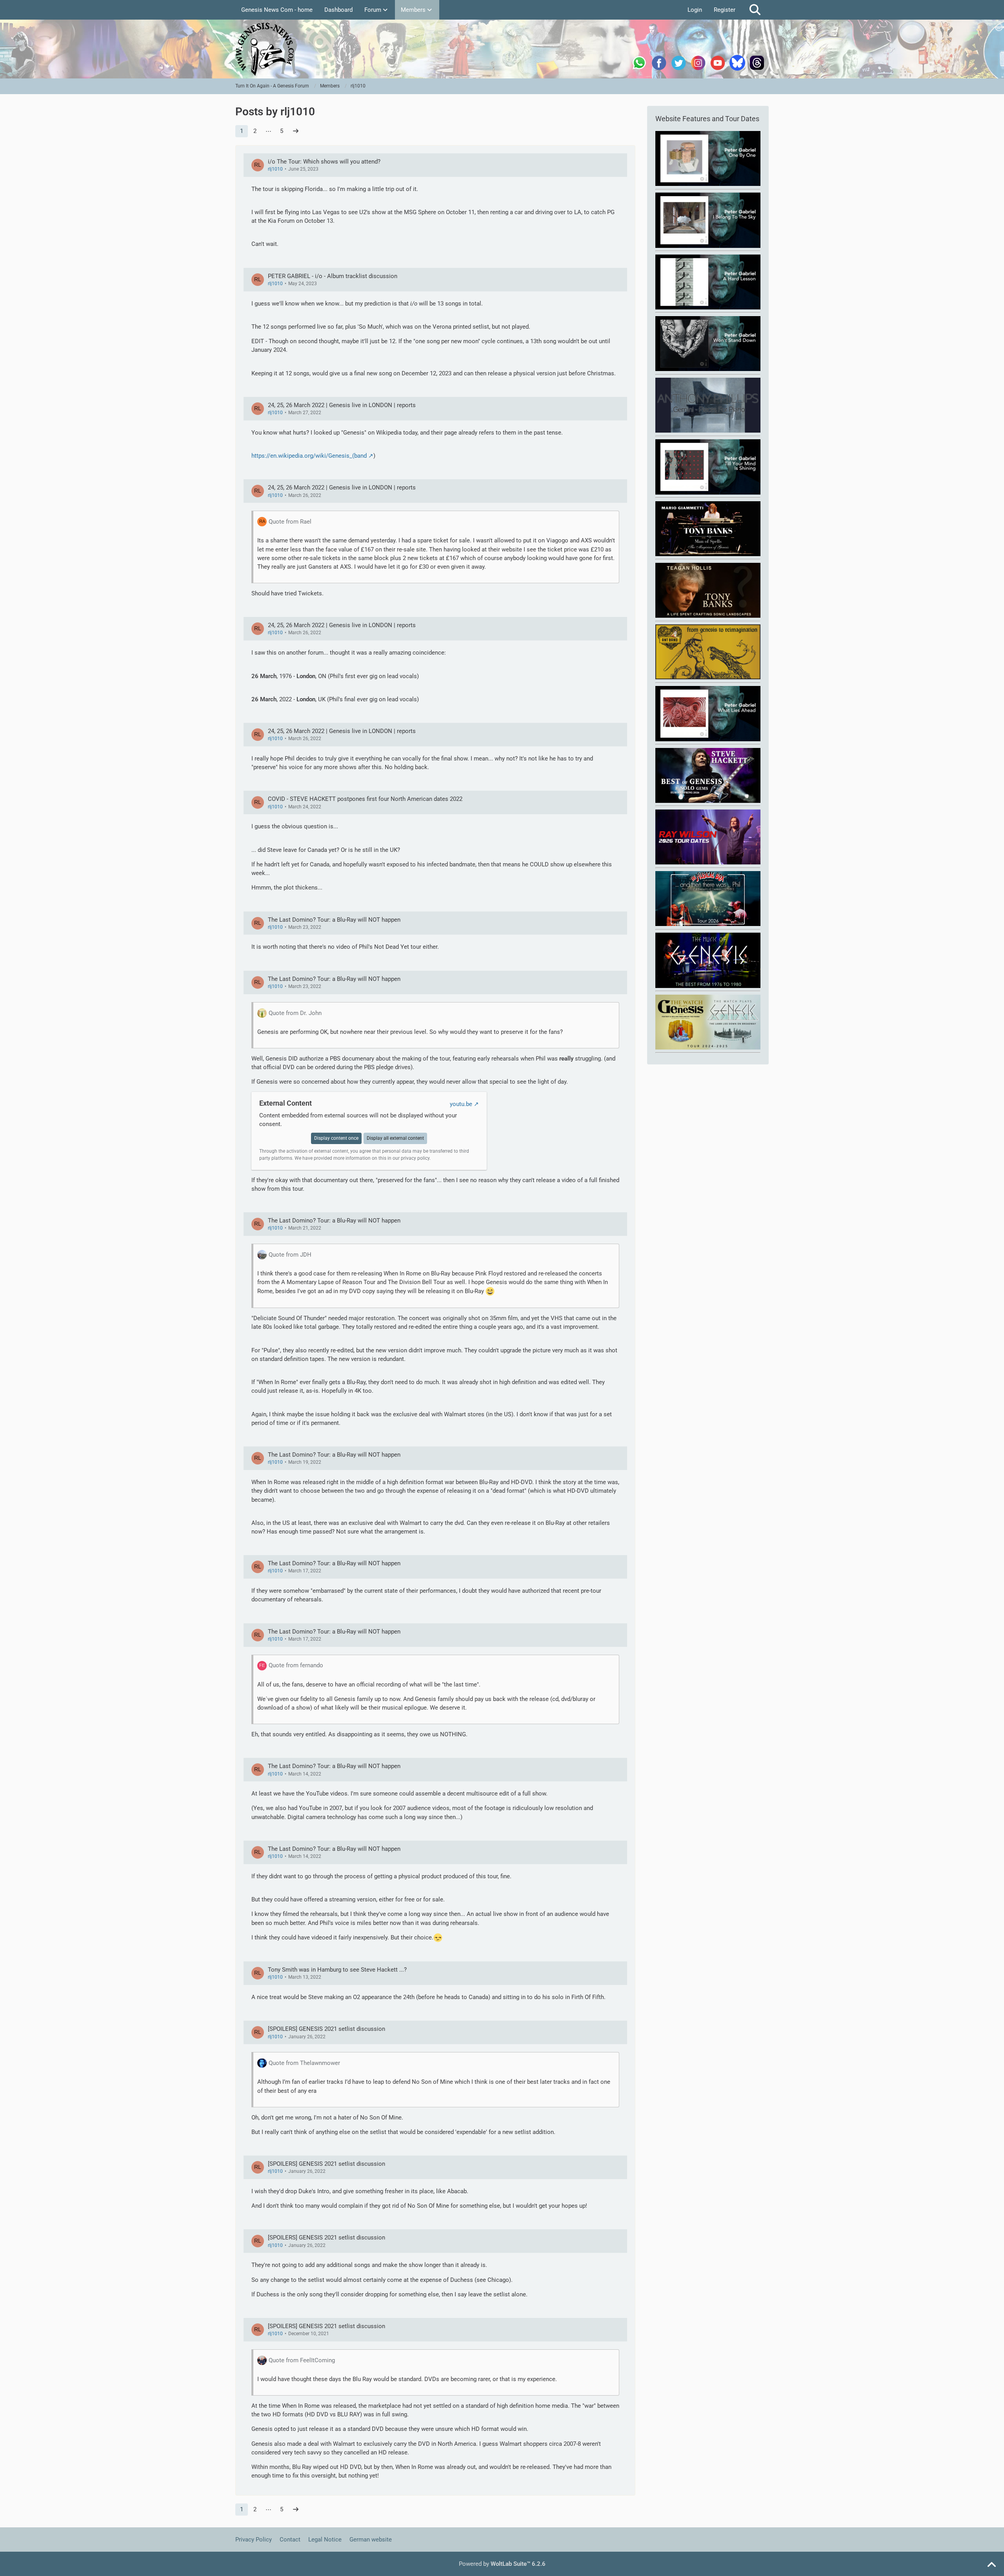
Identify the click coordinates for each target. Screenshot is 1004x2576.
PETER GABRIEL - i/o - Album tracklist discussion (333, 276)
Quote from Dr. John (295, 1013)
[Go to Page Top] (991, 2565)
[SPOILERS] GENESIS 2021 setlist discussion (326, 2029)
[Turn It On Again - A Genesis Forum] (502, 49)
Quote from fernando (296, 1665)
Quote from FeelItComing (302, 2360)
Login (695, 10)
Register (725, 10)
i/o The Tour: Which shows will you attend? (324, 162)
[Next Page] (296, 131)
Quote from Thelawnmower (304, 2063)
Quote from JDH (290, 1255)
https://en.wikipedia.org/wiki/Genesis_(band (309, 456)
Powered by (502, 2564)
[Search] (755, 10)
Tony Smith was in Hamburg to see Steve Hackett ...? (337, 1970)
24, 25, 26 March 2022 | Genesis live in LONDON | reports (342, 405)
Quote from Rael (290, 522)
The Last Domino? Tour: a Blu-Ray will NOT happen (334, 920)
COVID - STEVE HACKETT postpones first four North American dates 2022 (365, 799)
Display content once (336, 1138)
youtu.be (461, 1104)
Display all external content (395, 1138)
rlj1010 (275, 169)
